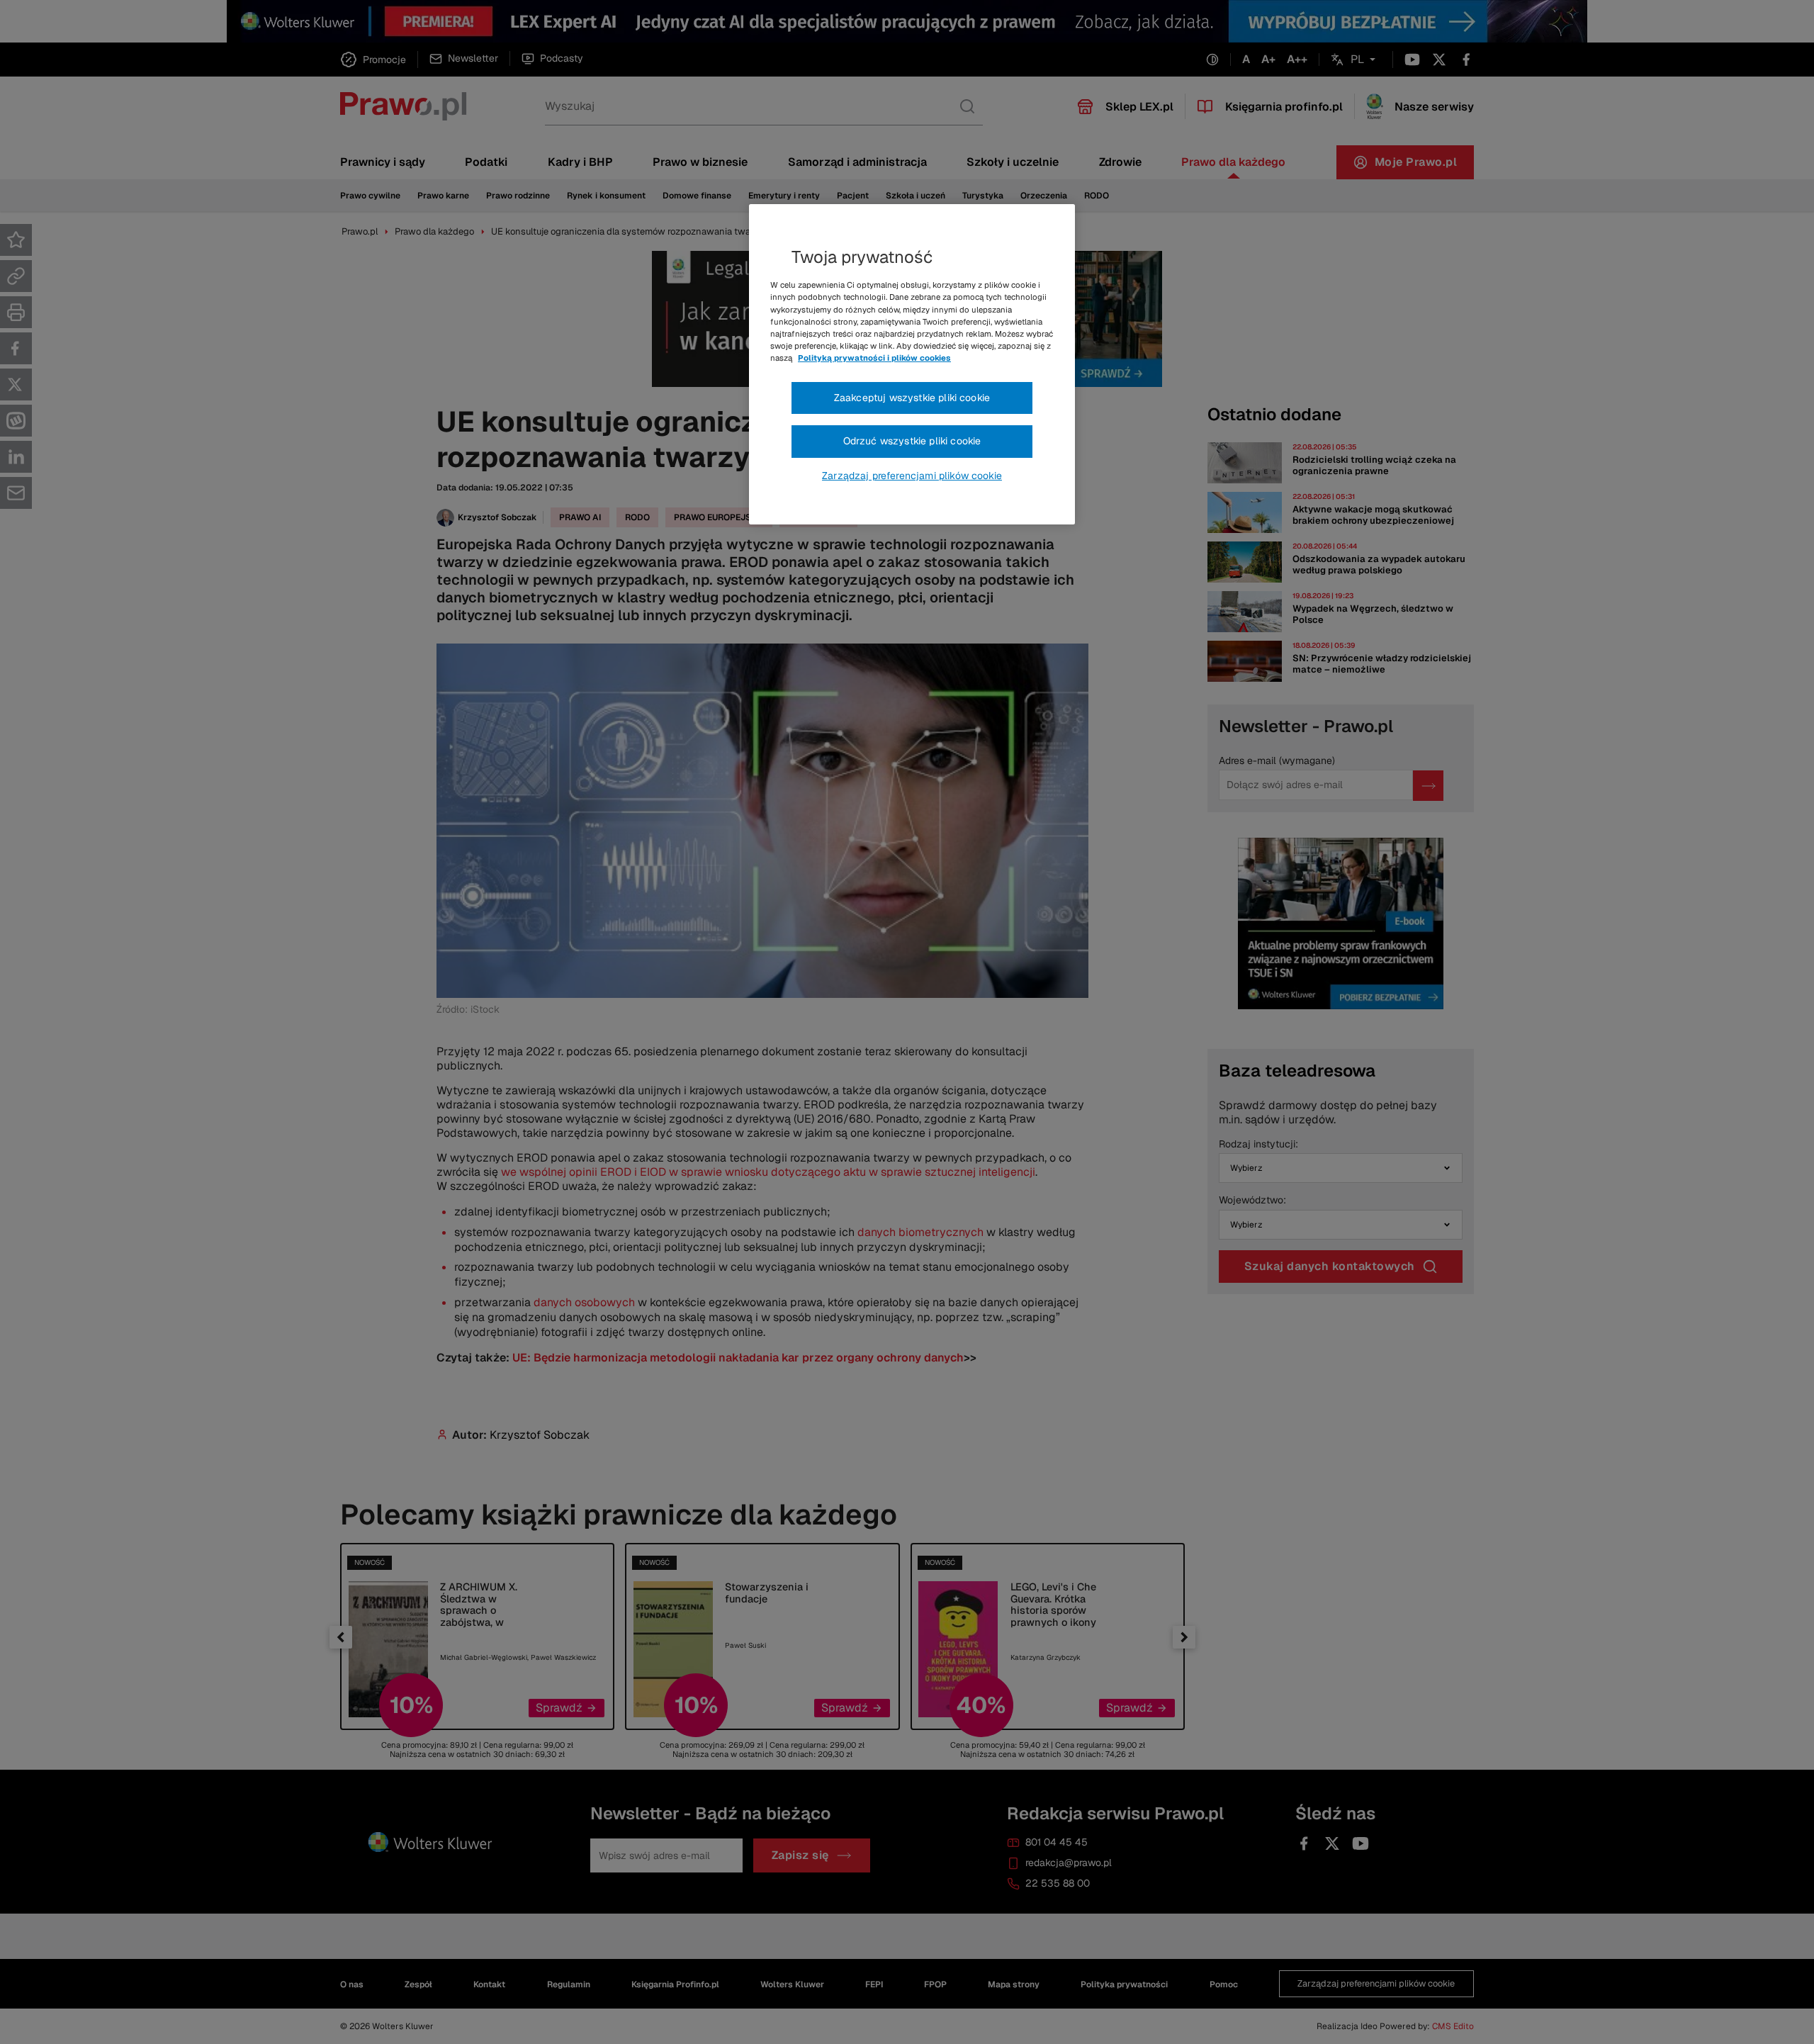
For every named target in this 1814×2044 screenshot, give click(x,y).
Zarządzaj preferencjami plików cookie (912, 476)
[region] (912, 364)
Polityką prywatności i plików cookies (874, 358)
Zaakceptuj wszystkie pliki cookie (912, 398)
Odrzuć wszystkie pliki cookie (912, 441)
